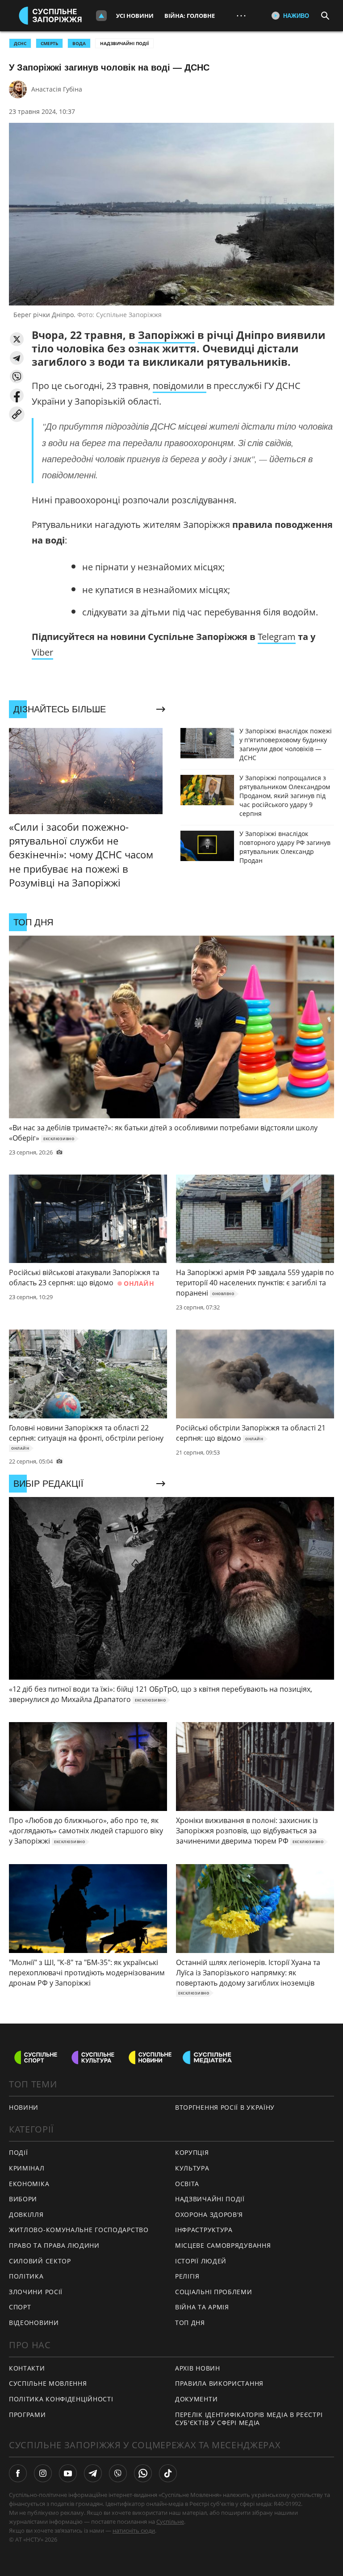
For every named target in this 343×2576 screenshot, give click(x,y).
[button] (17, 339)
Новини (24, 2107)
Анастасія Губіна (57, 89)
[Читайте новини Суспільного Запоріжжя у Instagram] (43, 2473)
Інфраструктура (204, 2230)
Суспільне (170, 2522)
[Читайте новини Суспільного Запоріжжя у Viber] (118, 2473)
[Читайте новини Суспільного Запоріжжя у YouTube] (68, 2473)
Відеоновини (34, 2323)
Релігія (187, 2276)
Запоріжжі (166, 335)
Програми (27, 2415)
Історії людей (201, 2261)
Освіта (187, 2184)
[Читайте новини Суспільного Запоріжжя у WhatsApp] (143, 2473)
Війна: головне (190, 16)
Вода (79, 43)
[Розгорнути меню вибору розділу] (101, 16)
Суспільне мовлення (48, 2383)
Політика (26, 2276)
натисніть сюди (134, 2530)
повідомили (180, 386)
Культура (192, 2168)
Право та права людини (54, 2245)
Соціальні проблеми (214, 2292)
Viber (42, 652)
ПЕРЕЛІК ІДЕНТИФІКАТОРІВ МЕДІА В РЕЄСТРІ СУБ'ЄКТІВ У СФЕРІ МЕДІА (249, 2419)
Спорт (20, 2307)
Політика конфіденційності (61, 2399)
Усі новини (135, 16)
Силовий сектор (40, 2261)
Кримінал (27, 2168)
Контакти (27, 2368)
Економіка (29, 2184)
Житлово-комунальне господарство (79, 2230)
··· (241, 15)
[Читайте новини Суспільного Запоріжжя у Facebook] (18, 2473)
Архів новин (198, 2368)
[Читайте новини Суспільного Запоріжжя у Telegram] (93, 2473)
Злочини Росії (36, 2292)
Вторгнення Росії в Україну (225, 2107)
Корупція (192, 2152)
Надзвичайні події (124, 43)
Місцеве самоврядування (223, 2245)
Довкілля (26, 2214)
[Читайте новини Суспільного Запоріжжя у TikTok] (168, 2473)
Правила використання (219, 2383)
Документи (196, 2399)
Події (19, 2152)
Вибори (23, 2199)
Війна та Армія (202, 2307)
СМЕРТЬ (49, 43)
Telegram (277, 637)
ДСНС (20, 43)
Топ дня (190, 2323)
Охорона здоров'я (209, 2214)
